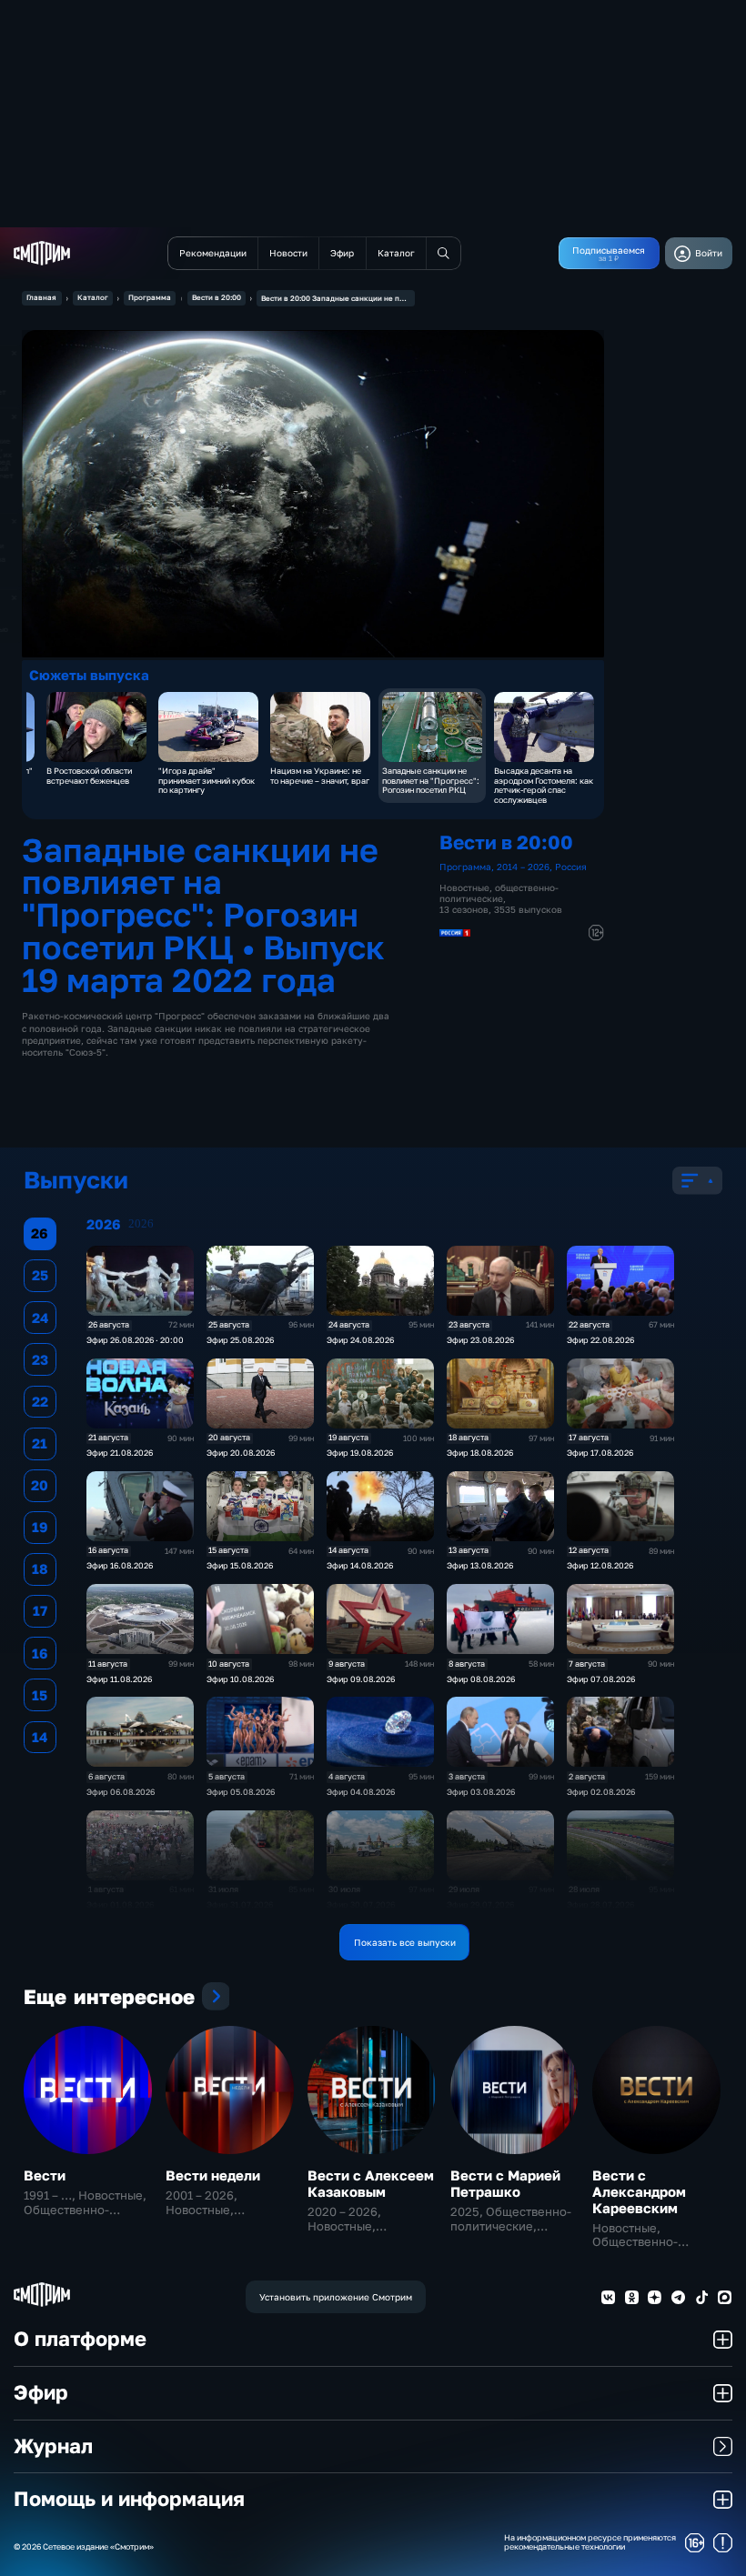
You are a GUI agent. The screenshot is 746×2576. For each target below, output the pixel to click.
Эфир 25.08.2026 (240, 1340)
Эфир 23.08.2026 (480, 1340)
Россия (571, 867)
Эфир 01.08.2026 (120, 1904)
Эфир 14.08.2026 (360, 1565)
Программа (150, 297)
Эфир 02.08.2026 (601, 1792)
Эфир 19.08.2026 (360, 1453)
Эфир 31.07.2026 (240, 1904)
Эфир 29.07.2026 (480, 1904)
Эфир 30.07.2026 (361, 1904)
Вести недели (213, 2175)
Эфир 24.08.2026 (360, 1340)
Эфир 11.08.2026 (119, 1679)
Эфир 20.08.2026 (241, 1453)
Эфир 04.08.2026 (361, 1792)
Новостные (464, 887)
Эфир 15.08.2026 (240, 1565)
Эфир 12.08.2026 (600, 1565)
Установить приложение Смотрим (336, 2297)
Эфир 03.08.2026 (481, 1792)
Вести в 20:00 (217, 297)
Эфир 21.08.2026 (120, 1453)
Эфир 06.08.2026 (121, 1792)
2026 (141, 1224)
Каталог (93, 297)
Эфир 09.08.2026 (361, 1679)
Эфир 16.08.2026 (120, 1565)
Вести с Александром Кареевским (639, 2191)
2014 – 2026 (523, 867)
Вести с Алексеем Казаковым (371, 2183)
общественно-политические (499, 893)
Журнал (53, 2446)
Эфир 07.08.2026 (601, 1679)
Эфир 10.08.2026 (240, 1679)
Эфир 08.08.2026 (481, 1679)
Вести (45, 2175)
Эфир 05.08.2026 (241, 1792)
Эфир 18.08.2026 (480, 1453)
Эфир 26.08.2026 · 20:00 (135, 1340)
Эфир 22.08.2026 (600, 1340)
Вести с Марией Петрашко (505, 2183)
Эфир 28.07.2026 (600, 1904)
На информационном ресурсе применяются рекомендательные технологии (590, 2543)
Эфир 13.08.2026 (480, 1565)
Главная (41, 297)
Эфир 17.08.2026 (600, 1453)
